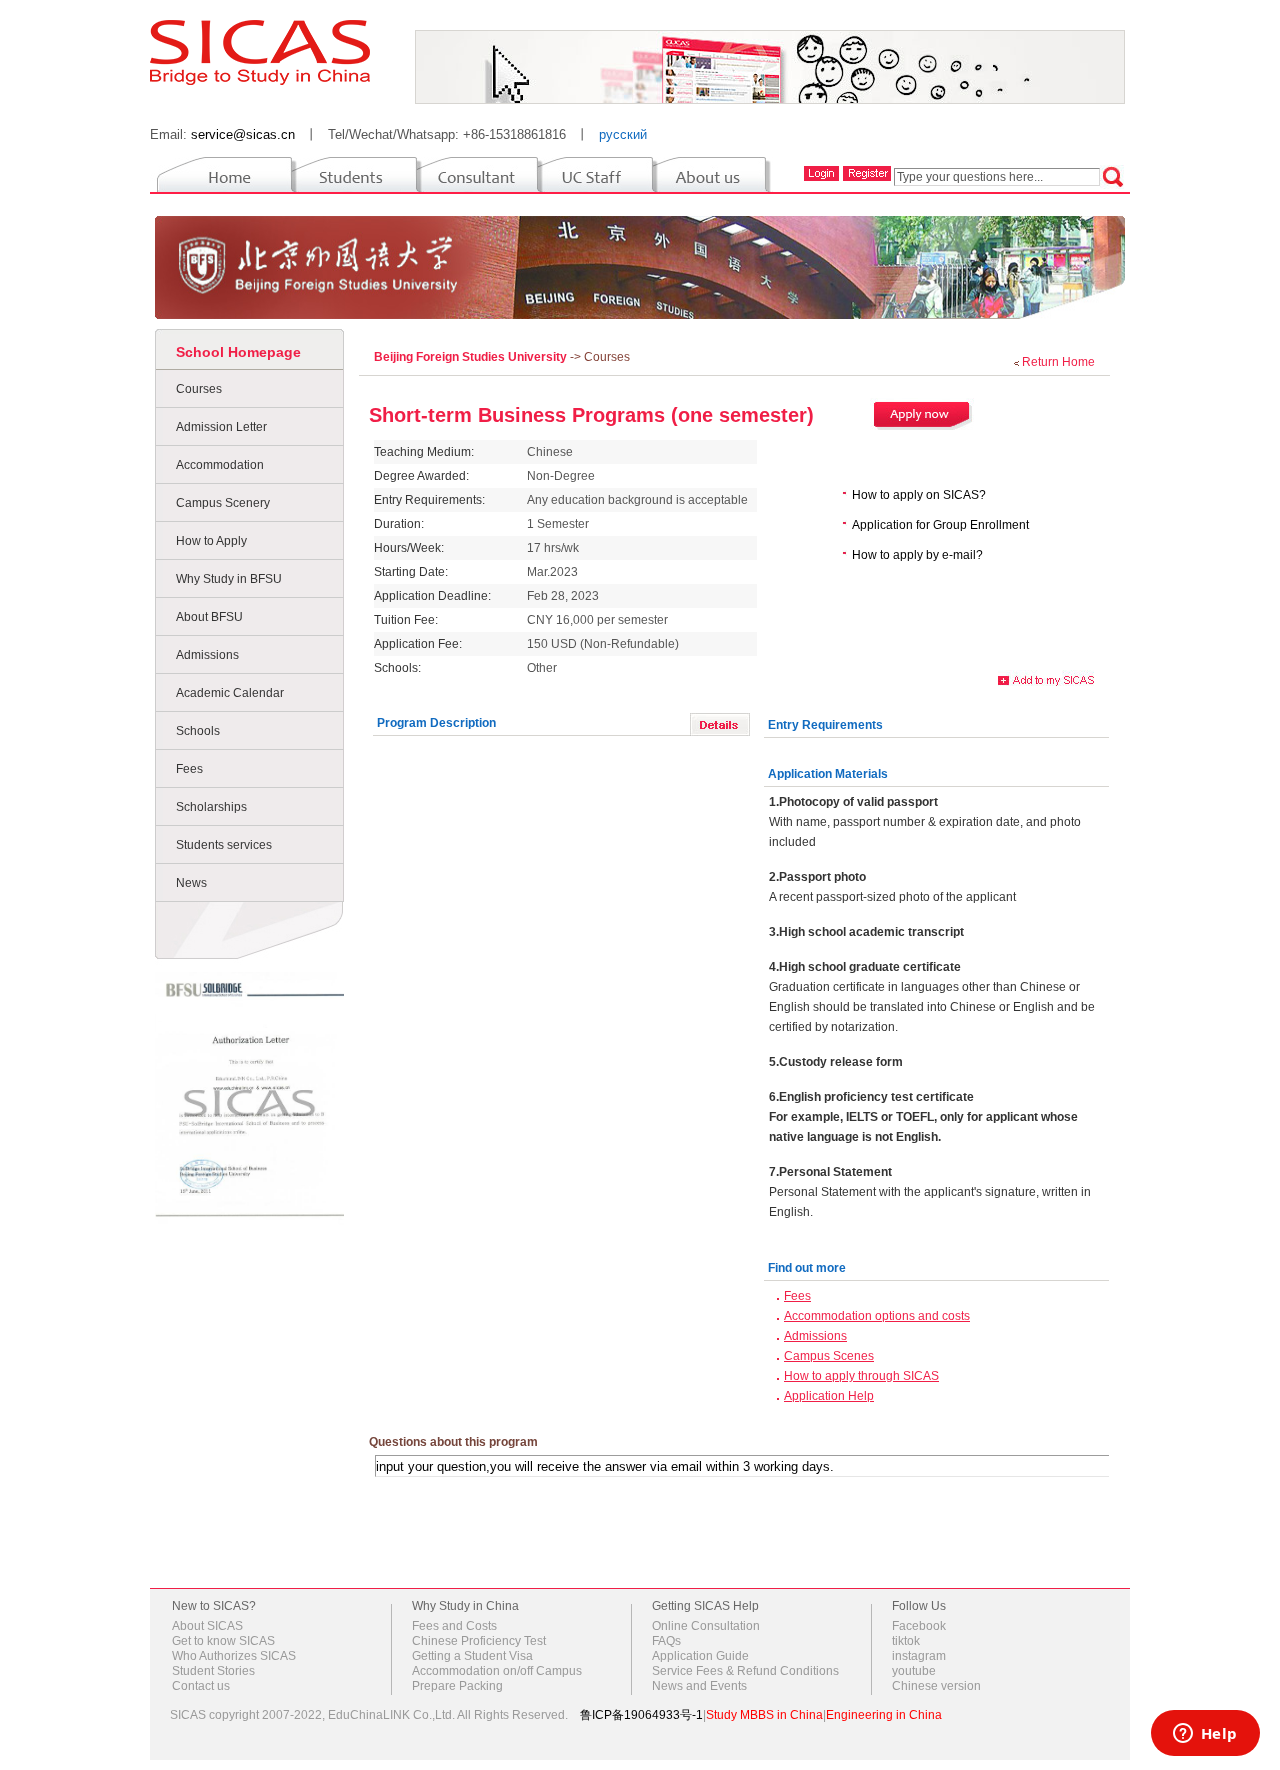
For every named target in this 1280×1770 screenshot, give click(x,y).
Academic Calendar (230, 693)
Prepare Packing (457, 1686)
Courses (199, 389)
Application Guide (700, 1656)
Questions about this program (453, 1442)
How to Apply (211, 541)
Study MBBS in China (764, 1715)
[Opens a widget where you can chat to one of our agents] (1205, 1735)
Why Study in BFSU (229, 579)
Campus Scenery (223, 503)
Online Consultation (706, 1626)
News (191, 883)
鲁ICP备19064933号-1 (641, 1715)
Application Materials (828, 774)
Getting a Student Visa (472, 1656)
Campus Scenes (829, 1356)
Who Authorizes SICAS (234, 1656)
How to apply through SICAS (861, 1376)
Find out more (807, 1268)
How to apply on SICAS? (919, 495)
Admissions (207, 655)
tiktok (906, 1641)
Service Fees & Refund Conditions (745, 1671)
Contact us (201, 1686)
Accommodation (220, 465)
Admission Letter (221, 427)
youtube (914, 1671)
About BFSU (209, 617)
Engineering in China (884, 1715)
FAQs (666, 1641)
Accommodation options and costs (877, 1316)
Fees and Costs (454, 1626)
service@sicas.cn (243, 134)
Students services (224, 845)
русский (623, 134)
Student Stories (213, 1671)
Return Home (1058, 362)
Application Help (829, 1396)
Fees (189, 769)
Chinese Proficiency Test (479, 1641)
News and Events (699, 1686)
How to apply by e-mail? (917, 555)
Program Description (436, 723)
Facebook (919, 1626)
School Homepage (238, 352)
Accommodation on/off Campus (497, 1671)
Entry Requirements (825, 725)
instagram (919, 1656)
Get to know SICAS (223, 1641)
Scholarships (211, 807)
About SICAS (207, 1626)
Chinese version (936, 1686)
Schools (198, 731)
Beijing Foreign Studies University (472, 357)
